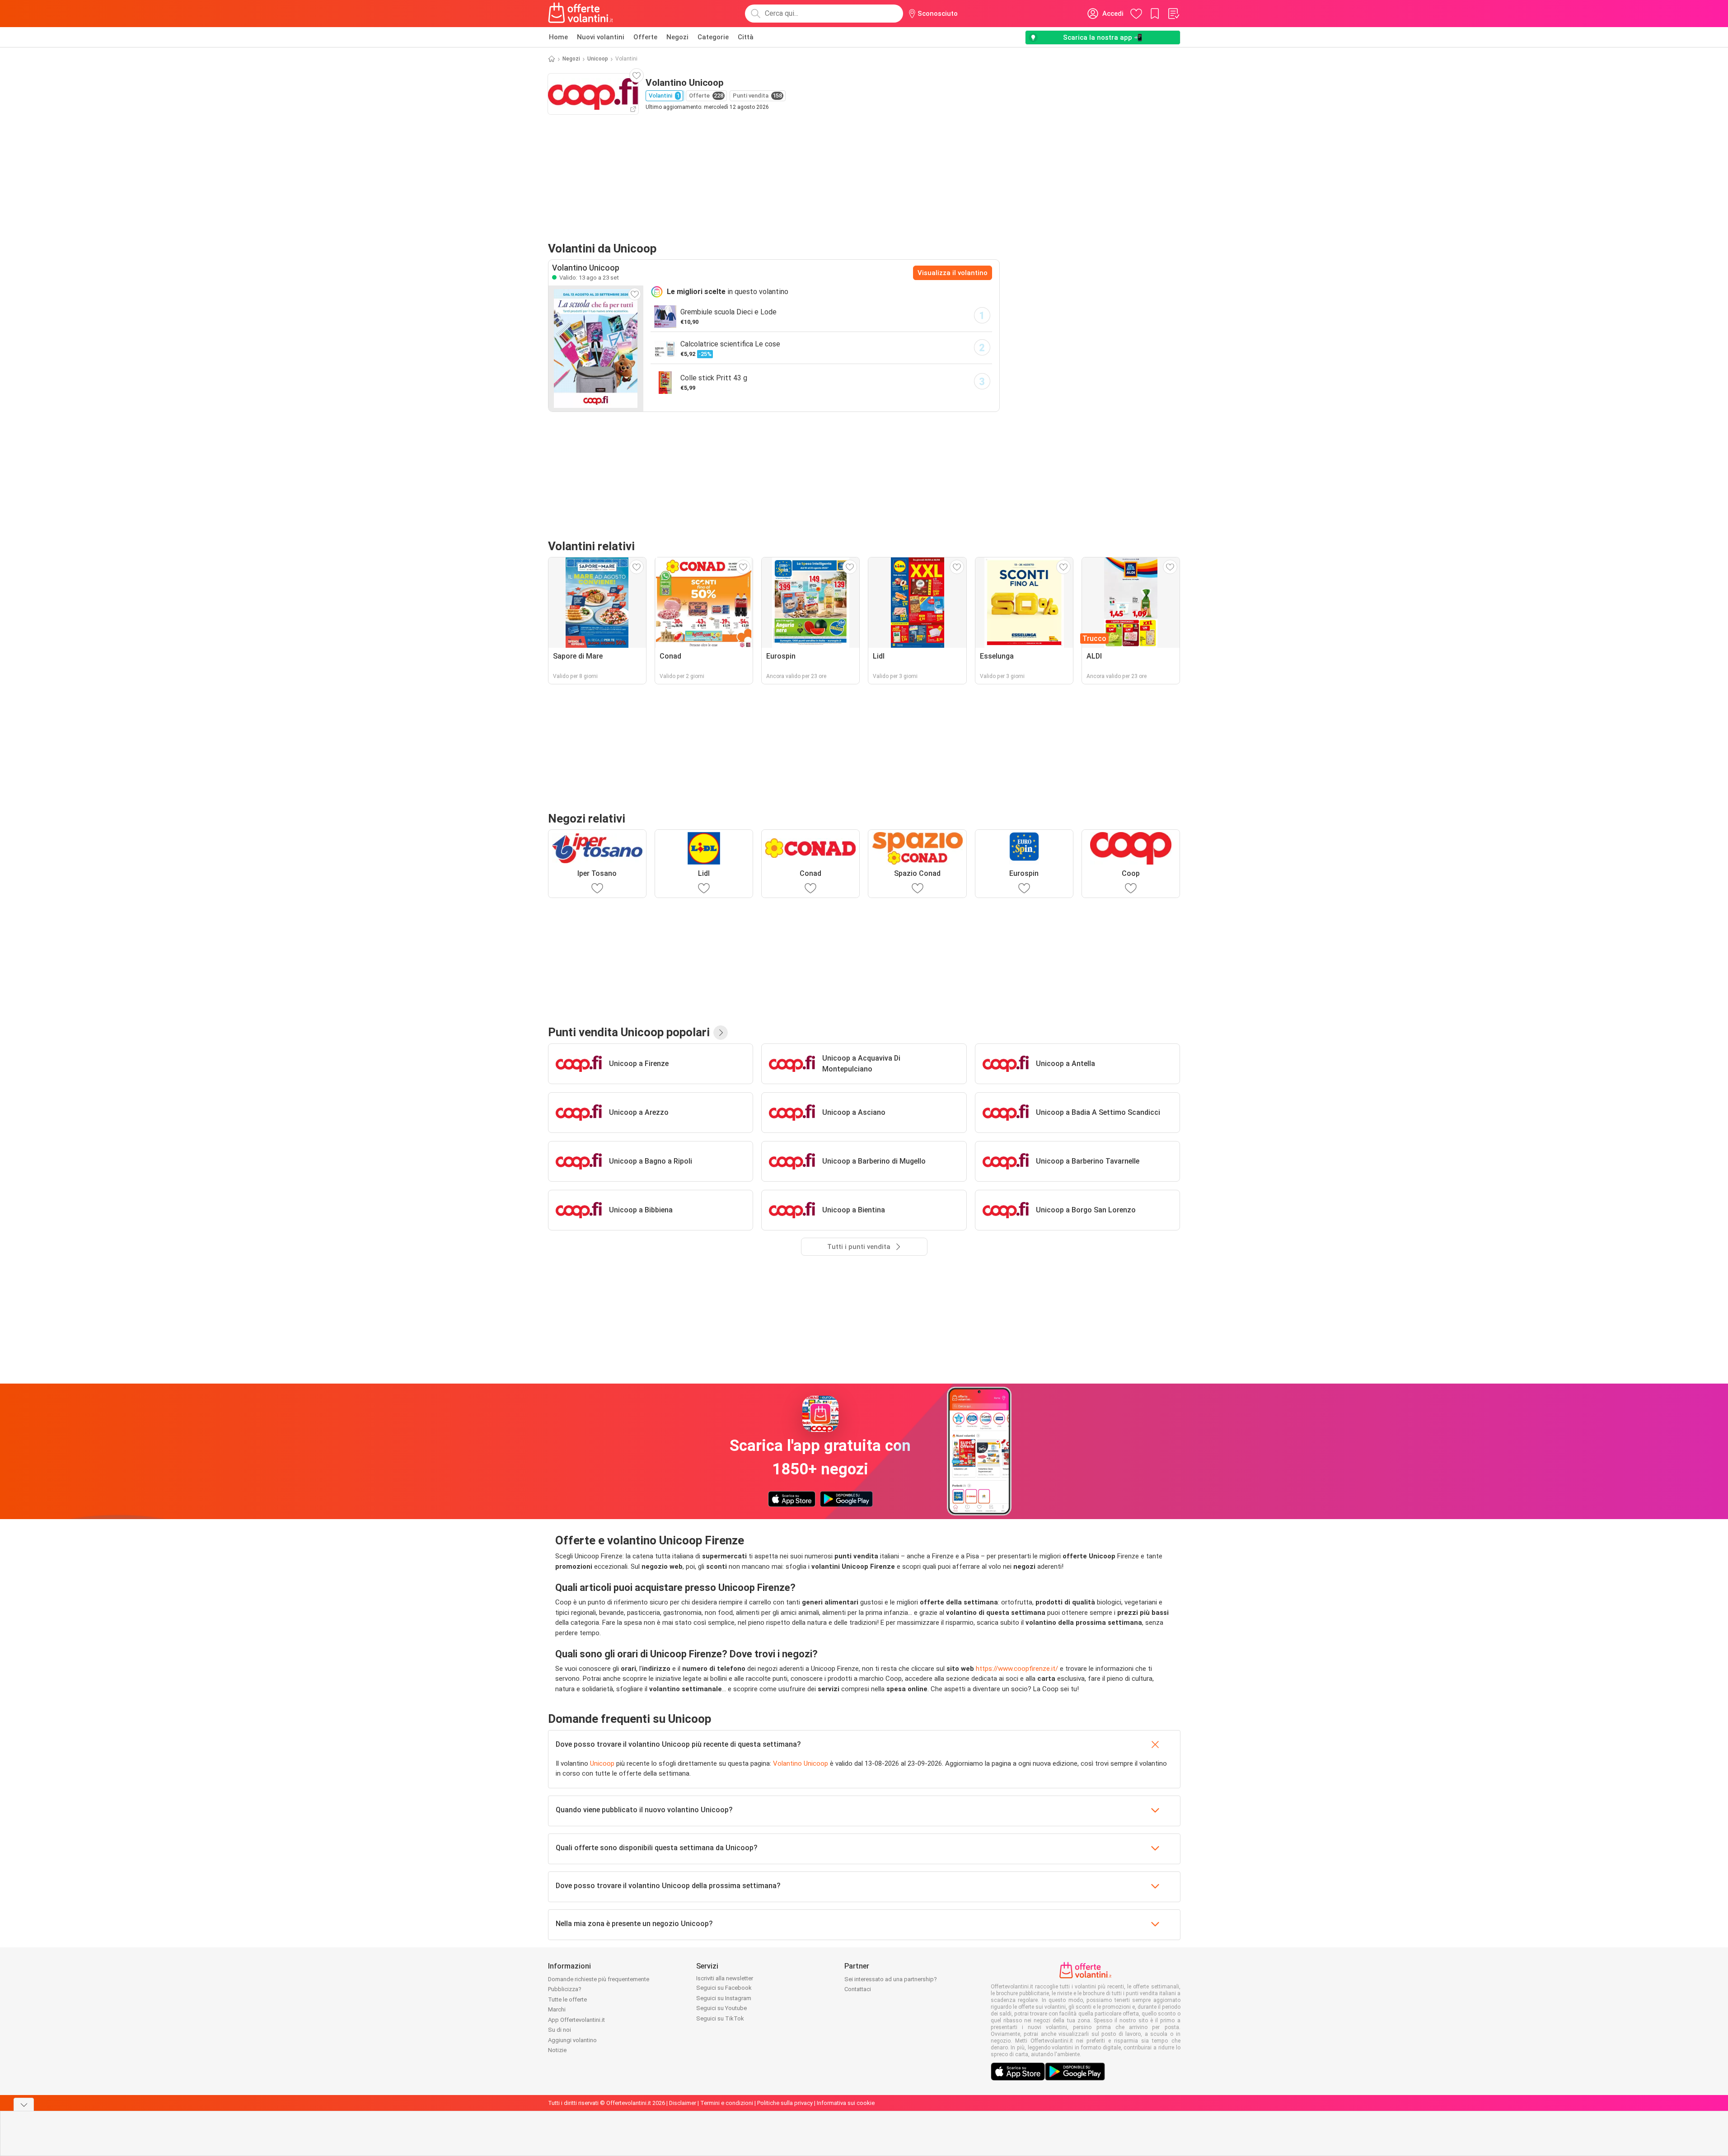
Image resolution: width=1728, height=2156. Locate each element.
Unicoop (598, 59)
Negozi (677, 37)
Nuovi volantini (601, 37)
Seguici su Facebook (724, 1988)
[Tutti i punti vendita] (721, 1033)
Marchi (557, 2009)
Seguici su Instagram (724, 1998)
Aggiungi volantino (572, 2040)
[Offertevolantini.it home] (581, 14)
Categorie (713, 37)
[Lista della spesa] (1173, 14)
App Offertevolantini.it (576, 2020)
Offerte (645, 37)
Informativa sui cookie (846, 2103)
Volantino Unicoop (801, 1763)
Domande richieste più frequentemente (599, 1979)
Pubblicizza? (565, 1989)
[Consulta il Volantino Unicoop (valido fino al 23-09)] (596, 348)
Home (558, 37)
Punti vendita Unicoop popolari (629, 1032)
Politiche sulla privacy (785, 2103)
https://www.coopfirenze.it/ (1017, 1669)
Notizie (557, 2050)
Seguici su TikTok (720, 2018)
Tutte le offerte (567, 1999)
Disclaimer (683, 2103)
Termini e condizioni (727, 2103)
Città (746, 37)
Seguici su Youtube (721, 2008)
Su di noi (560, 2030)
